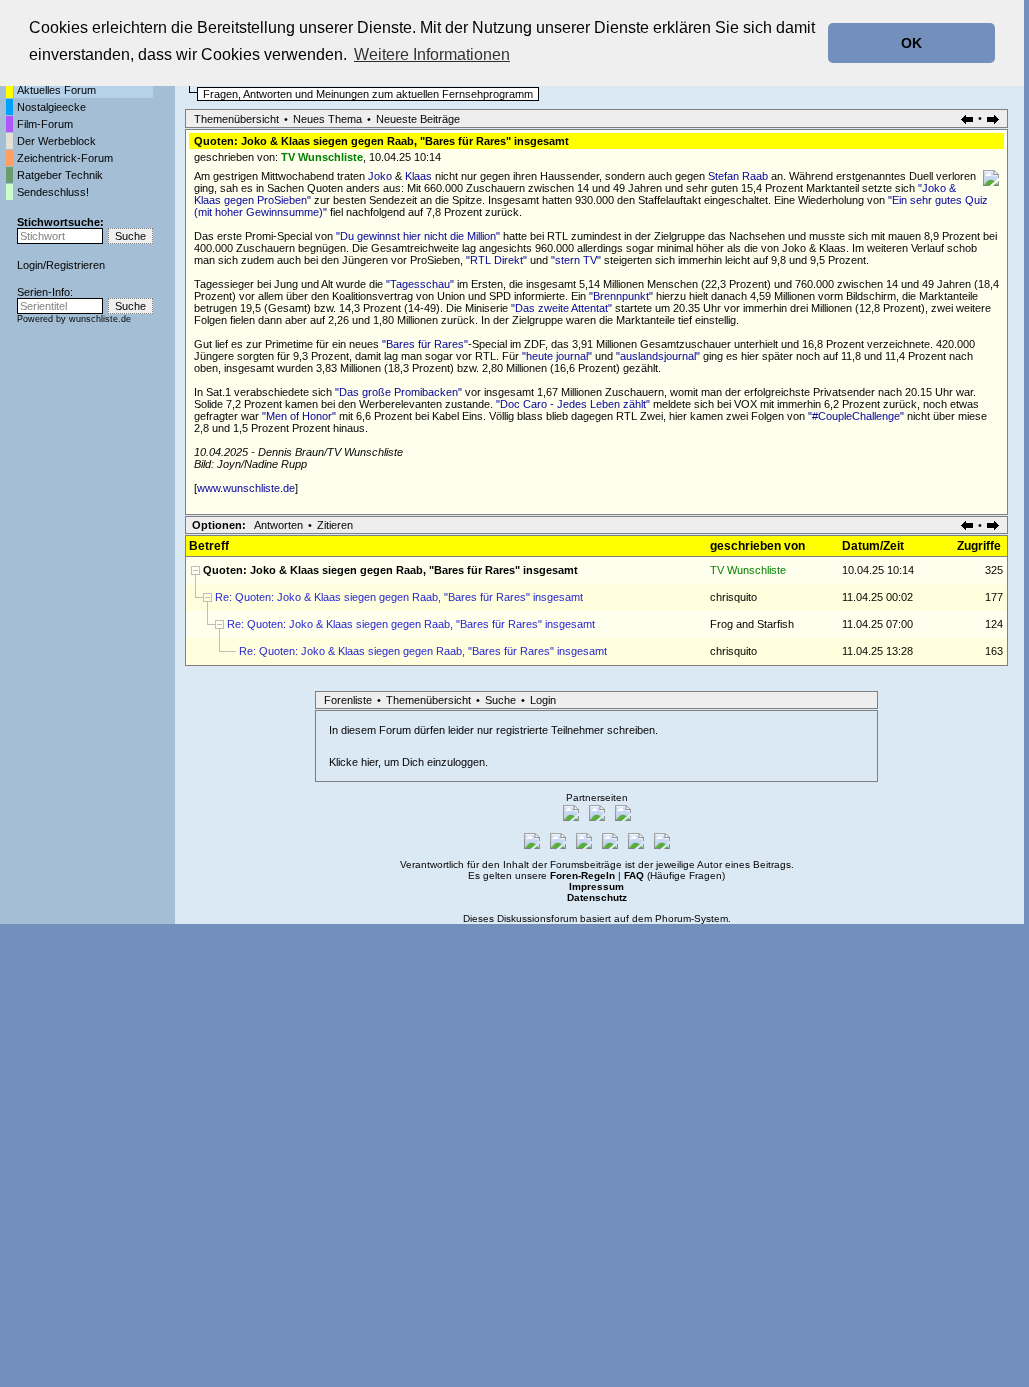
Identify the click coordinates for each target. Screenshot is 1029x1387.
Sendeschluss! (53, 192)
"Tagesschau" (420, 284)
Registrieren (75, 265)
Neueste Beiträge (418, 119)
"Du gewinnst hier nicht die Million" (418, 236)
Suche (500, 700)
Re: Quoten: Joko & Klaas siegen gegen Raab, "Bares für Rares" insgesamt (399, 597)
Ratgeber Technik (60, 175)
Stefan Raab (738, 176)
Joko (380, 176)
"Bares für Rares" (425, 344)
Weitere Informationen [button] (432, 54)
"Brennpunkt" (621, 296)
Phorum (673, 918)
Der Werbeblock (56, 141)
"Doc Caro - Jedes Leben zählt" (573, 404)
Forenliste (348, 700)
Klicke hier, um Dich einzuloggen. (408, 762)
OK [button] (911, 43)
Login (30, 265)
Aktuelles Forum (56, 90)
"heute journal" (557, 356)
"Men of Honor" (299, 416)
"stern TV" (576, 260)
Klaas (418, 176)
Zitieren (335, 525)
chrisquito (733, 597)
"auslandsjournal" (658, 356)
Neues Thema (327, 119)
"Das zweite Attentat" (561, 308)
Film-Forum (45, 124)
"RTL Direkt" (496, 260)
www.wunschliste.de (246, 488)
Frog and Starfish (752, 624)
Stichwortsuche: (60, 222)
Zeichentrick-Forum (65, 158)
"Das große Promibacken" (398, 392)
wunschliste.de (100, 319)
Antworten (278, 525)
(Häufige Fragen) (674, 875)
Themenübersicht (236, 119)
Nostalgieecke (51, 107)
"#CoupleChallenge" (856, 416)
